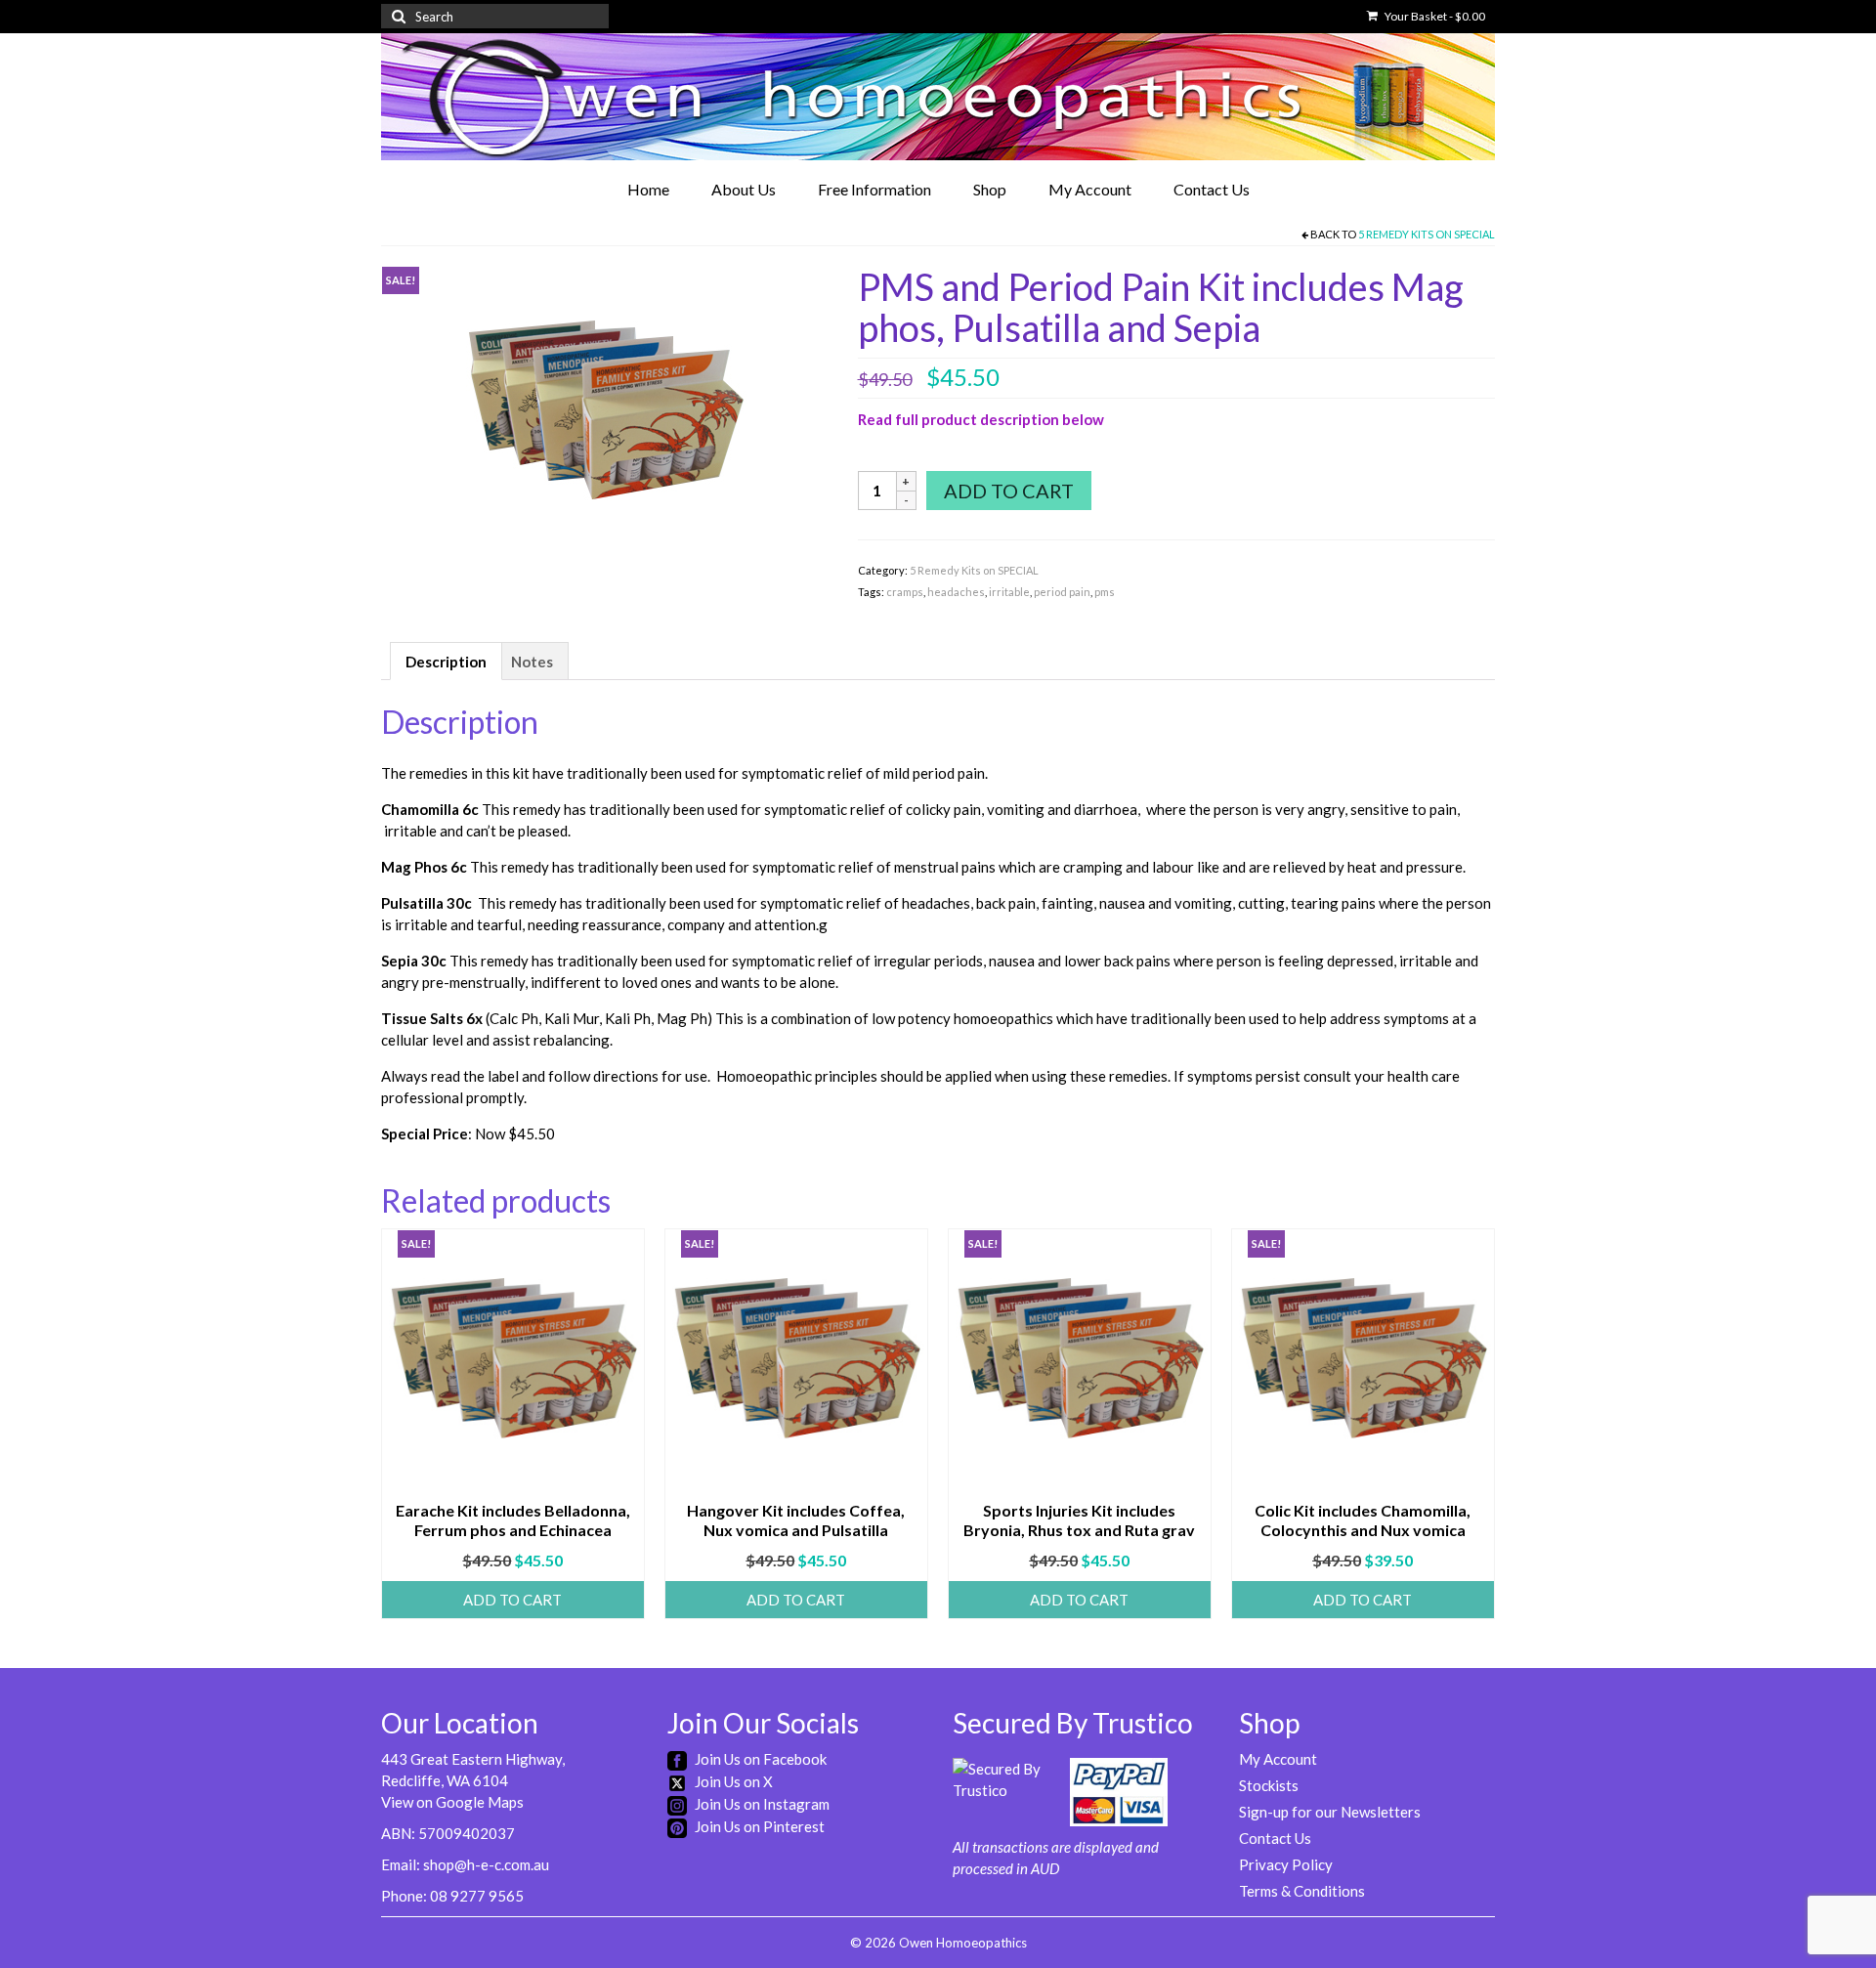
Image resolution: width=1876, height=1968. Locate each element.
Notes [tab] (532, 662)
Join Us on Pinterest (758, 1826)
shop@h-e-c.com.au (486, 1864)
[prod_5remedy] (605, 410)
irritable (1009, 592)
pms (1105, 592)
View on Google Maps (452, 1802)
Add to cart (1009, 491)
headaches (956, 592)
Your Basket (1434, 16)
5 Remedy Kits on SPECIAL (1427, 234)
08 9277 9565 (477, 1896)
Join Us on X (732, 1781)
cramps (905, 592)
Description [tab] (446, 662)
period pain (1062, 592)
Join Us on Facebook (759, 1759)
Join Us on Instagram (761, 1804)
